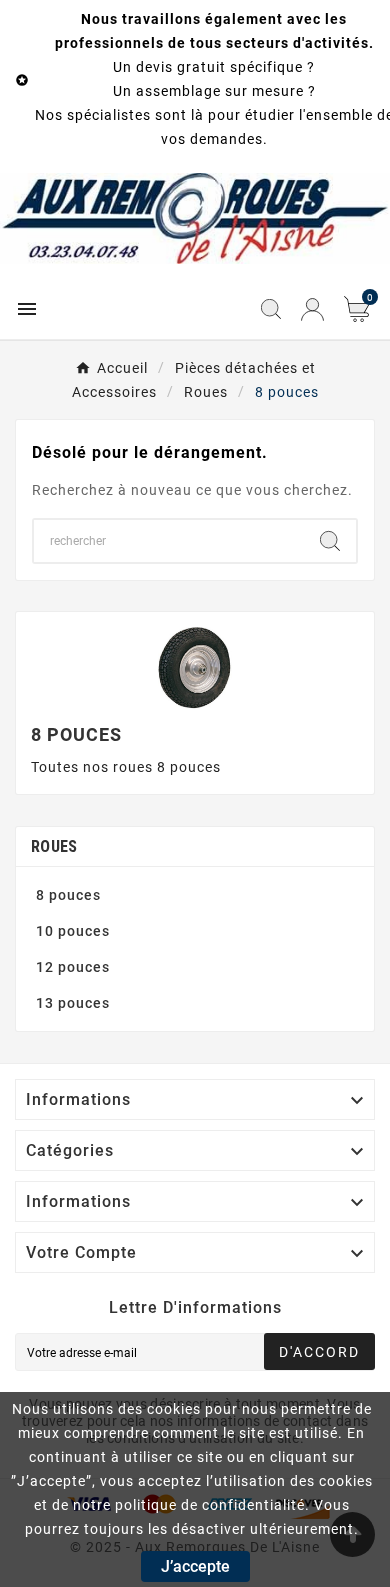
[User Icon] (312, 309)
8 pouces (68, 895)
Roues (54, 846)
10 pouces (73, 931)
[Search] (330, 541)
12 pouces (73, 967)
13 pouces (73, 1003)
